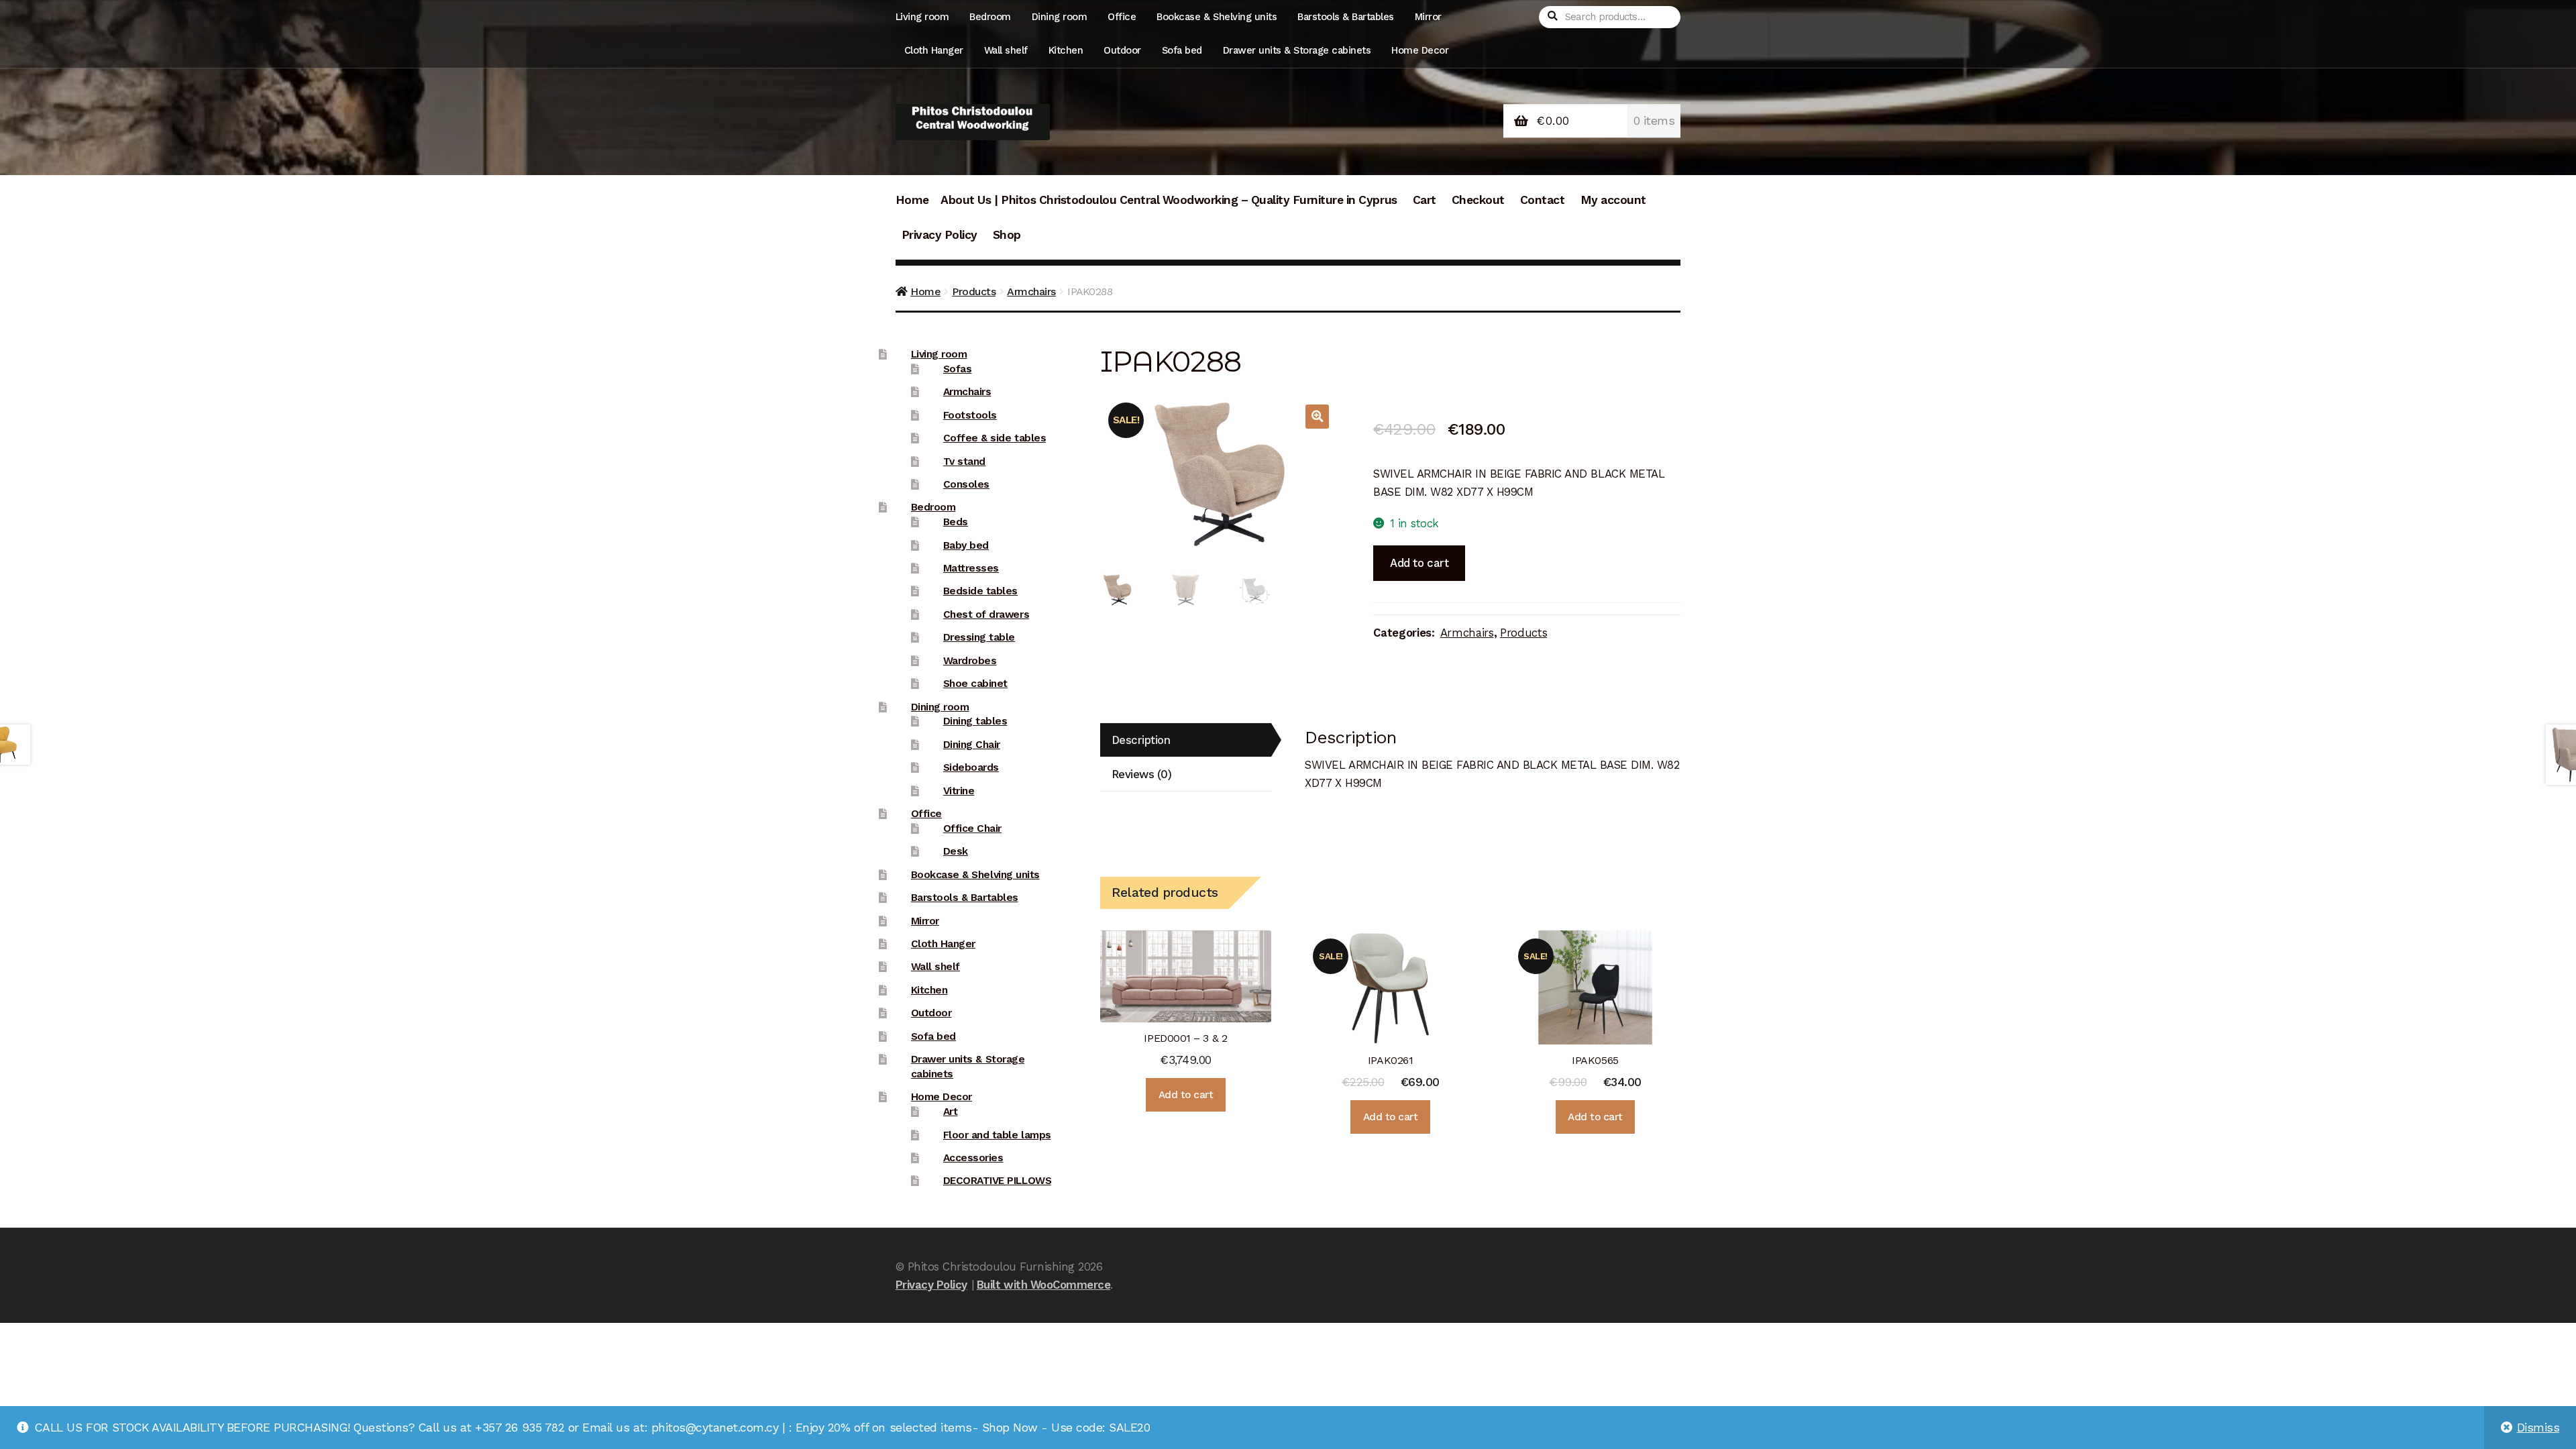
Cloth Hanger (934, 50)
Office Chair (972, 828)
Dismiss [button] (2538, 1428)
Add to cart (1419, 563)
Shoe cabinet (975, 684)
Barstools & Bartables (1346, 17)
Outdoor (1122, 50)
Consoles (966, 484)
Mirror (1428, 17)
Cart (1425, 200)
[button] (1317, 416)
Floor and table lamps (997, 1135)
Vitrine (959, 791)
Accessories (973, 1158)
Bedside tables (980, 591)
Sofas (958, 369)
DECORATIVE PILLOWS (997, 1181)
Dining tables (975, 721)
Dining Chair (972, 745)
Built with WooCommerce (1043, 1285)
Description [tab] (1141, 740)
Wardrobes (970, 661)
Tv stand (964, 462)
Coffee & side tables (995, 438)
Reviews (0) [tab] (1142, 774)
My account (1613, 200)
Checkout (1478, 200)
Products (974, 291)
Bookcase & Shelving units (1217, 17)
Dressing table (979, 637)
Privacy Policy (940, 235)
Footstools (970, 415)
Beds (956, 522)
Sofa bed (1182, 50)
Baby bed (966, 545)
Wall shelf (1006, 50)
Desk (956, 851)
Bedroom (990, 17)
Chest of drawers (986, 614)
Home (912, 200)
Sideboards (971, 767)
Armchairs (1031, 291)
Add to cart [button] (1186, 1095)
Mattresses (971, 568)
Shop (1007, 235)
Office (1122, 17)
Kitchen (1066, 50)
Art (951, 1112)
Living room (922, 17)
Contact (1543, 200)
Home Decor (1420, 50)
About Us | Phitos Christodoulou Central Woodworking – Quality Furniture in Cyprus (1169, 200)
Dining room (1060, 17)
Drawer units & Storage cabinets (1297, 50)
